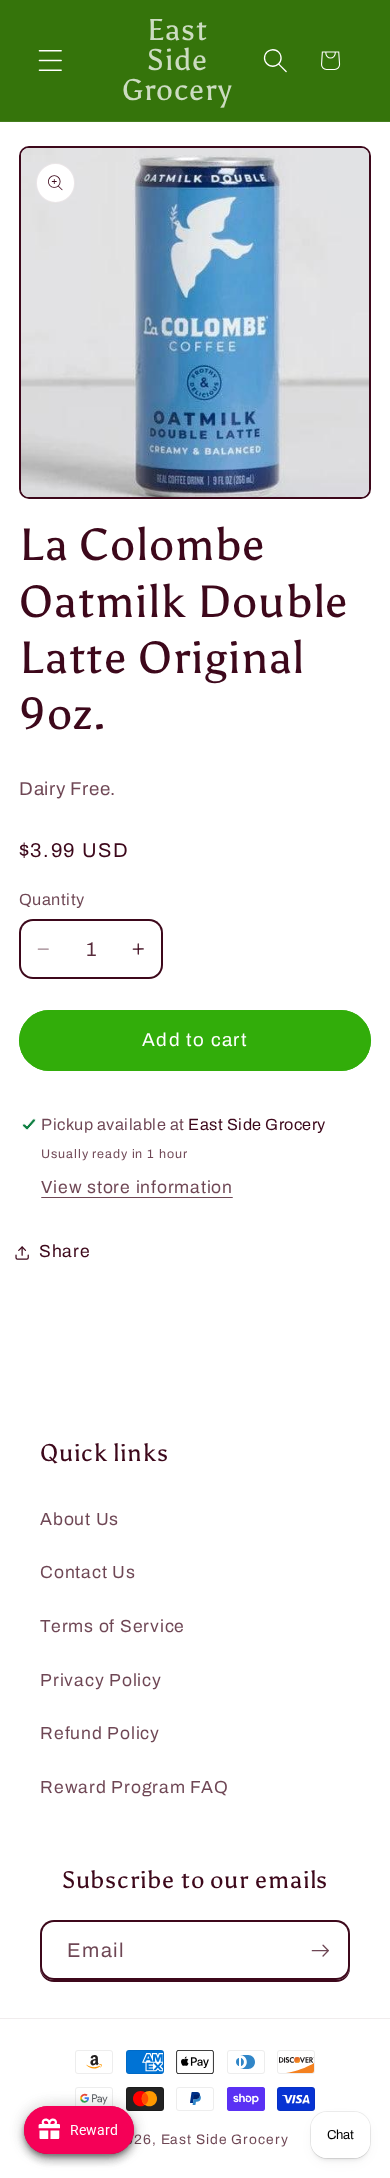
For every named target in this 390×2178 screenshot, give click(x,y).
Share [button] (65, 1251)
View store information (137, 1187)
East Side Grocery (225, 2139)
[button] (50, 60)
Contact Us (88, 1572)
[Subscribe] (320, 1950)
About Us (79, 1519)
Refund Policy (100, 1733)
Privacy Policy (101, 1680)
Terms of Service (112, 1626)
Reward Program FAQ (134, 1787)
